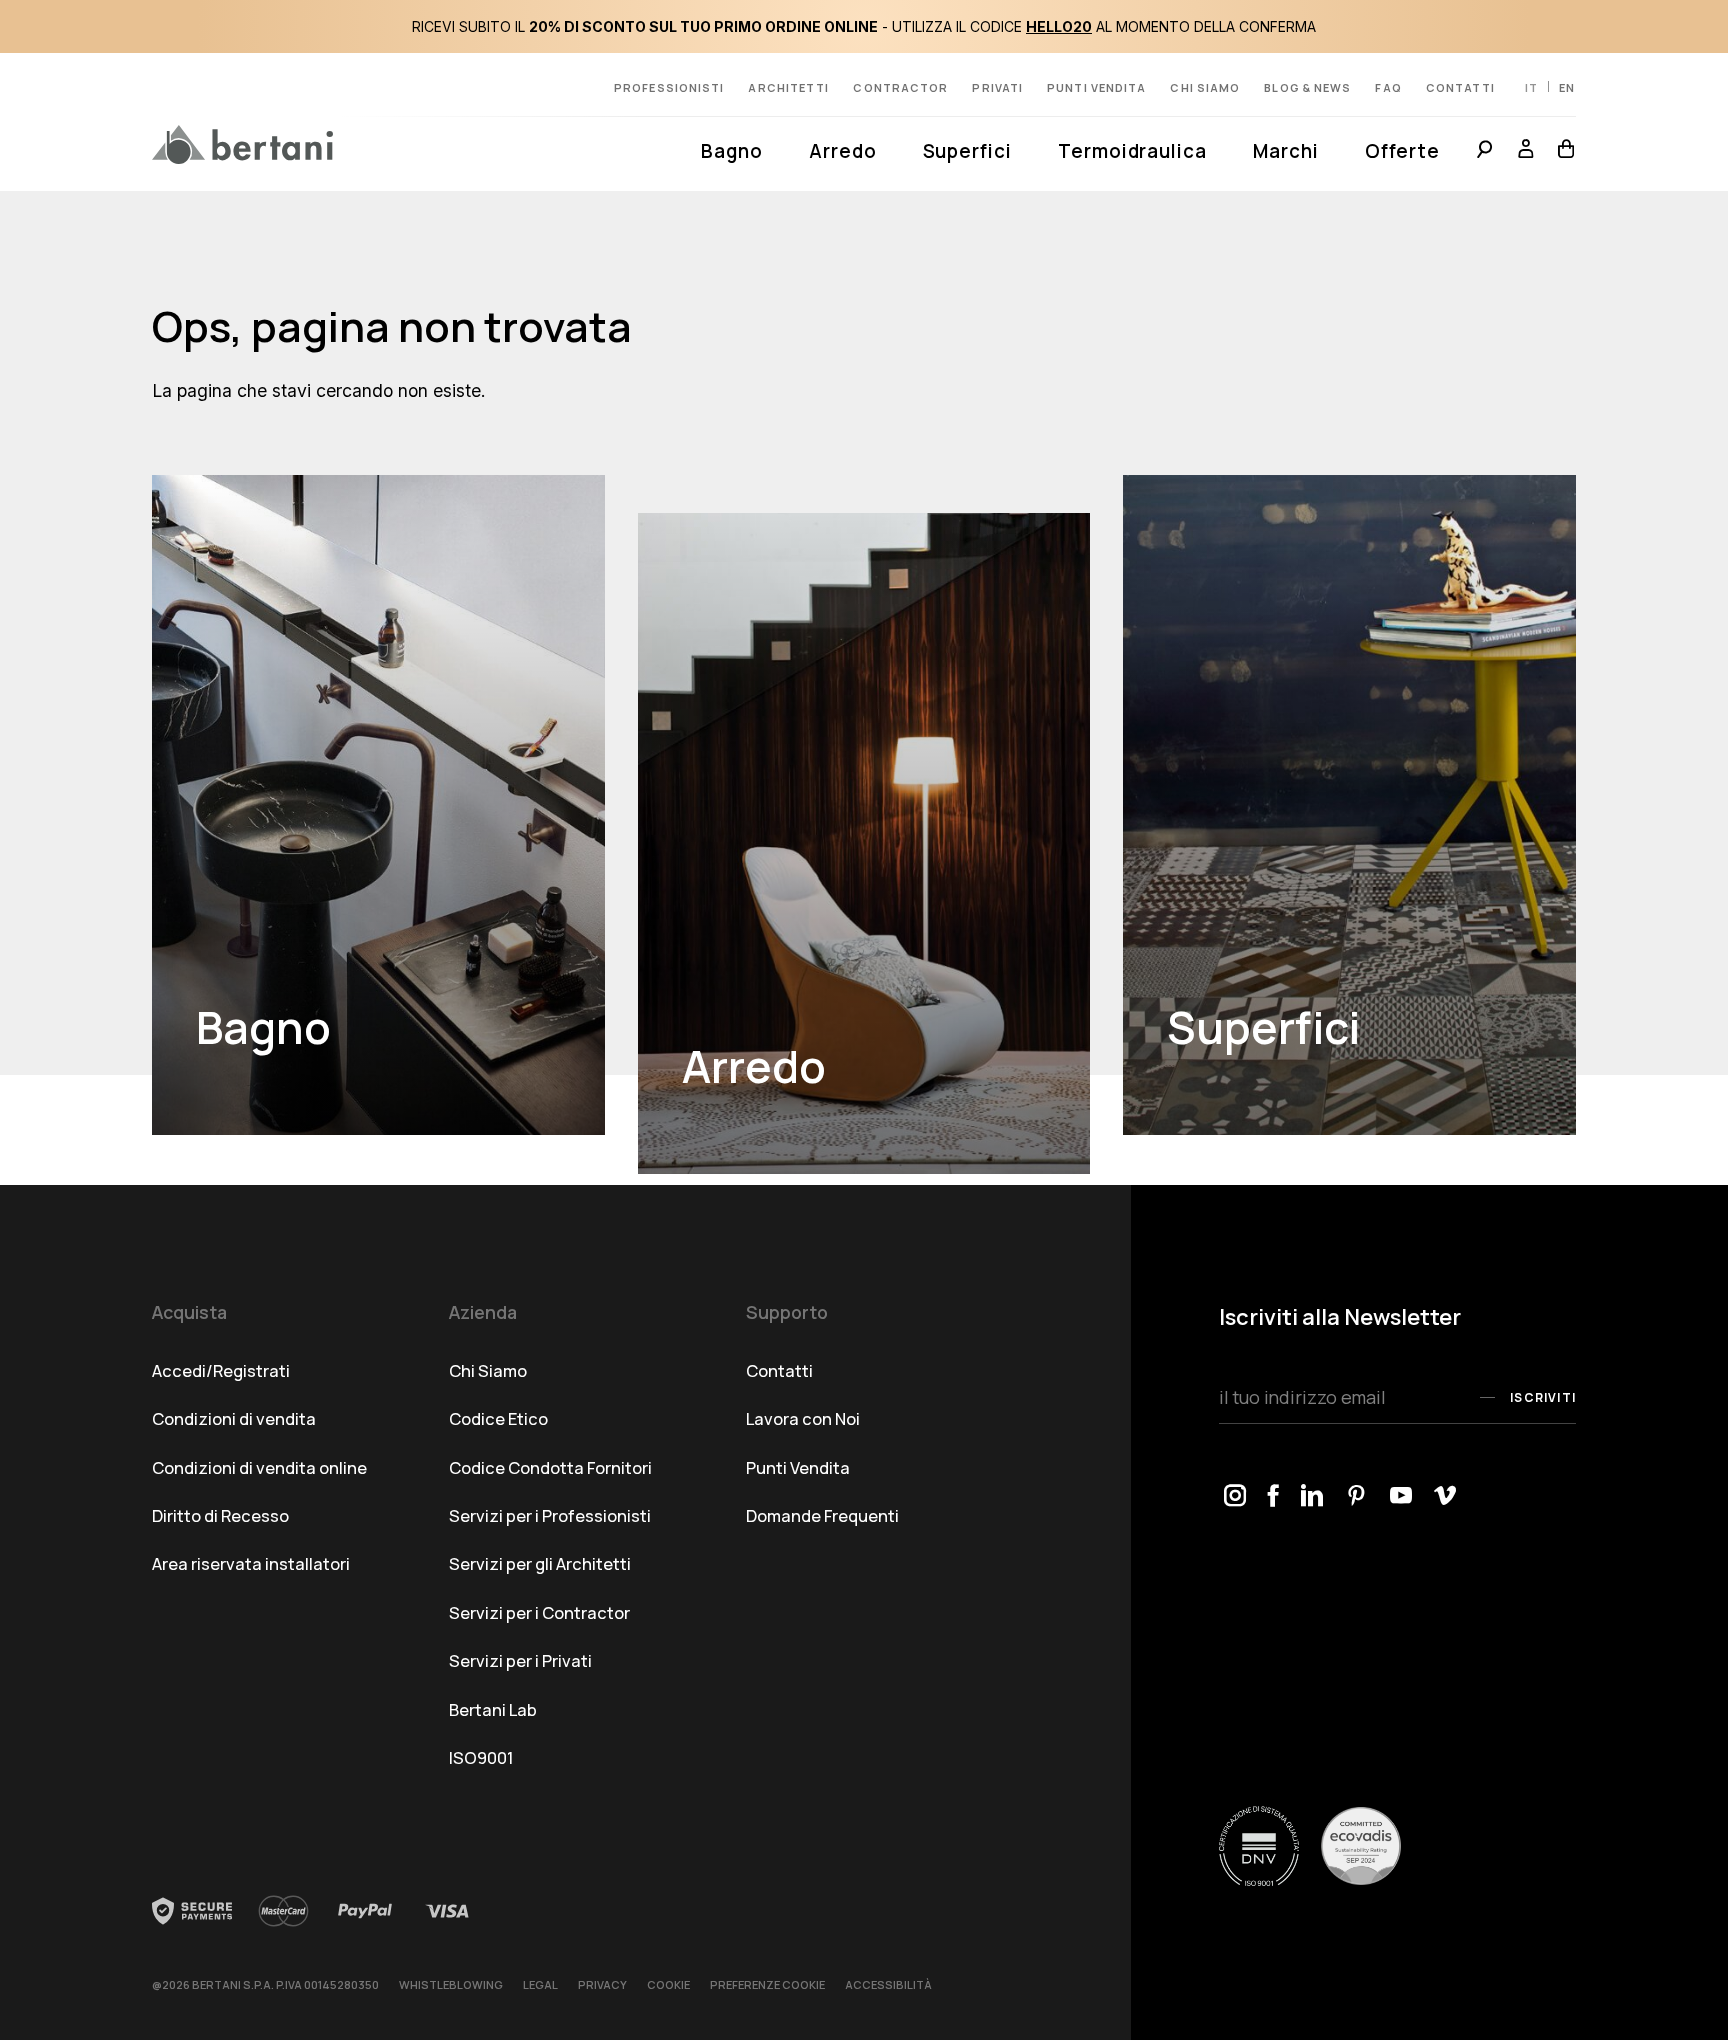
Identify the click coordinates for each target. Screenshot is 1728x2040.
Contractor (900, 87)
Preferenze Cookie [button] (767, 1984)
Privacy (602, 1984)
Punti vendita (1096, 87)
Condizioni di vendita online (259, 1467)
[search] (1484, 152)
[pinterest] (1357, 1496)
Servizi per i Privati (520, 1660)
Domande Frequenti (822, 1515)
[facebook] (1274, 1496)
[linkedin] (1313, 1496)
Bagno (732, 151)
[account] (1526, 152)
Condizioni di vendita (234, 1418)
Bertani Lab (493, 1709)
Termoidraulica (1132, 151)
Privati (997, 87)
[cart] (1561, 152)
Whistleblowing (451, 1984)
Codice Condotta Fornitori (550, 1467)
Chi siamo (1205, 87)
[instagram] (1235, 1496)
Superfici (967, 151)
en (1567, 87)
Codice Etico (498, 1418)
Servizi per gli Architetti (540, 1563)
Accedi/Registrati (221, 1370)
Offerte (1403, 151)
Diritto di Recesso (220, 1515)
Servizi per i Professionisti (550, 1515)
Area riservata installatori (251, 1563)
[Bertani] (242, 144)
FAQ (1388, 87)
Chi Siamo (488, 1370)
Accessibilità (888, 1984)
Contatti (1461, 87)
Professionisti (669, 87)
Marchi (1286, 151)
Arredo (843, 151)
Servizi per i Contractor (539, 1612)
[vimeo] (1445, 1496)
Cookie (668, 1984)
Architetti (788, 87)
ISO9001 (481, 1757)
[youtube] (1401, 1496)
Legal (540, 1984)
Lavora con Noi (803, 1418)
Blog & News (1307, 87)
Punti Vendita (798, 1467)
